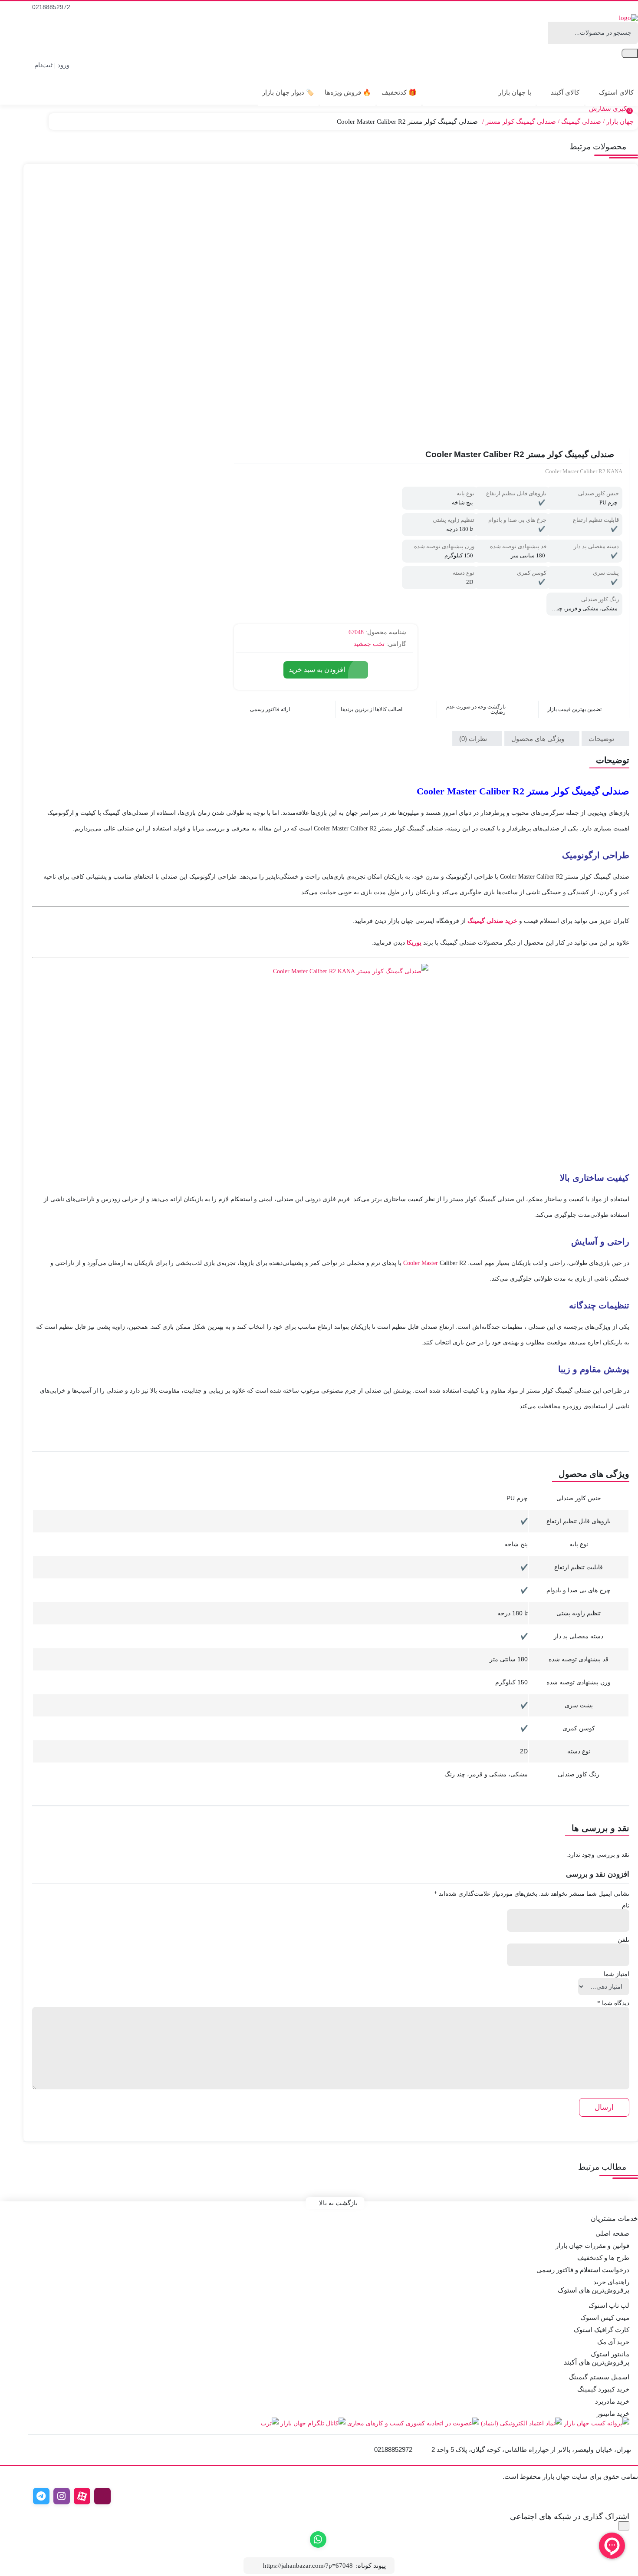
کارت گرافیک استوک (602, 2330)
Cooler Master (421, 1263)
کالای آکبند (564, 92)
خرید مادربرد (612, 2401)
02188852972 (52, 7)
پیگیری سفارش (611, 109)
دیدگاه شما (613, 2003)
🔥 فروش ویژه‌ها (348, 92)
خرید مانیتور (613, 2414)
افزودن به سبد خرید (317, 670)
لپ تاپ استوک (609, 2306)
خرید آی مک (613, 2342)
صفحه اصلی (612, 2233)
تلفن (623, 1940)
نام (626, 1906)
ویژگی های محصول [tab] (539, 739)
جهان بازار (620, 122)
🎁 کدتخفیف (399, 92)
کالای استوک (615, 92)
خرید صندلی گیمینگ (492, 921)
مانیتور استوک (610, 2354)
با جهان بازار (514, 92)
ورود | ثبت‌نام (53, 65)
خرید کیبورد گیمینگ (603, 2389)
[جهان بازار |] (628, 18)
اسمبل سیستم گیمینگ (599, 2377)
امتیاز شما (617, 1974)
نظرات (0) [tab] (474, 739)
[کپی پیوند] (255, 2565)
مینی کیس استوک (605, 2318)
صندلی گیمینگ (581, 122)
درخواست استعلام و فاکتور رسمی (583, 2270)
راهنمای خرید (611, 2282)
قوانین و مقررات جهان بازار (592, 2246)
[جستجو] (630, 53)
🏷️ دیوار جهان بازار (288, 92)
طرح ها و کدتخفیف (603, 2258)
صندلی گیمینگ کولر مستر (521, 122)
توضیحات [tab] (602, 739)
